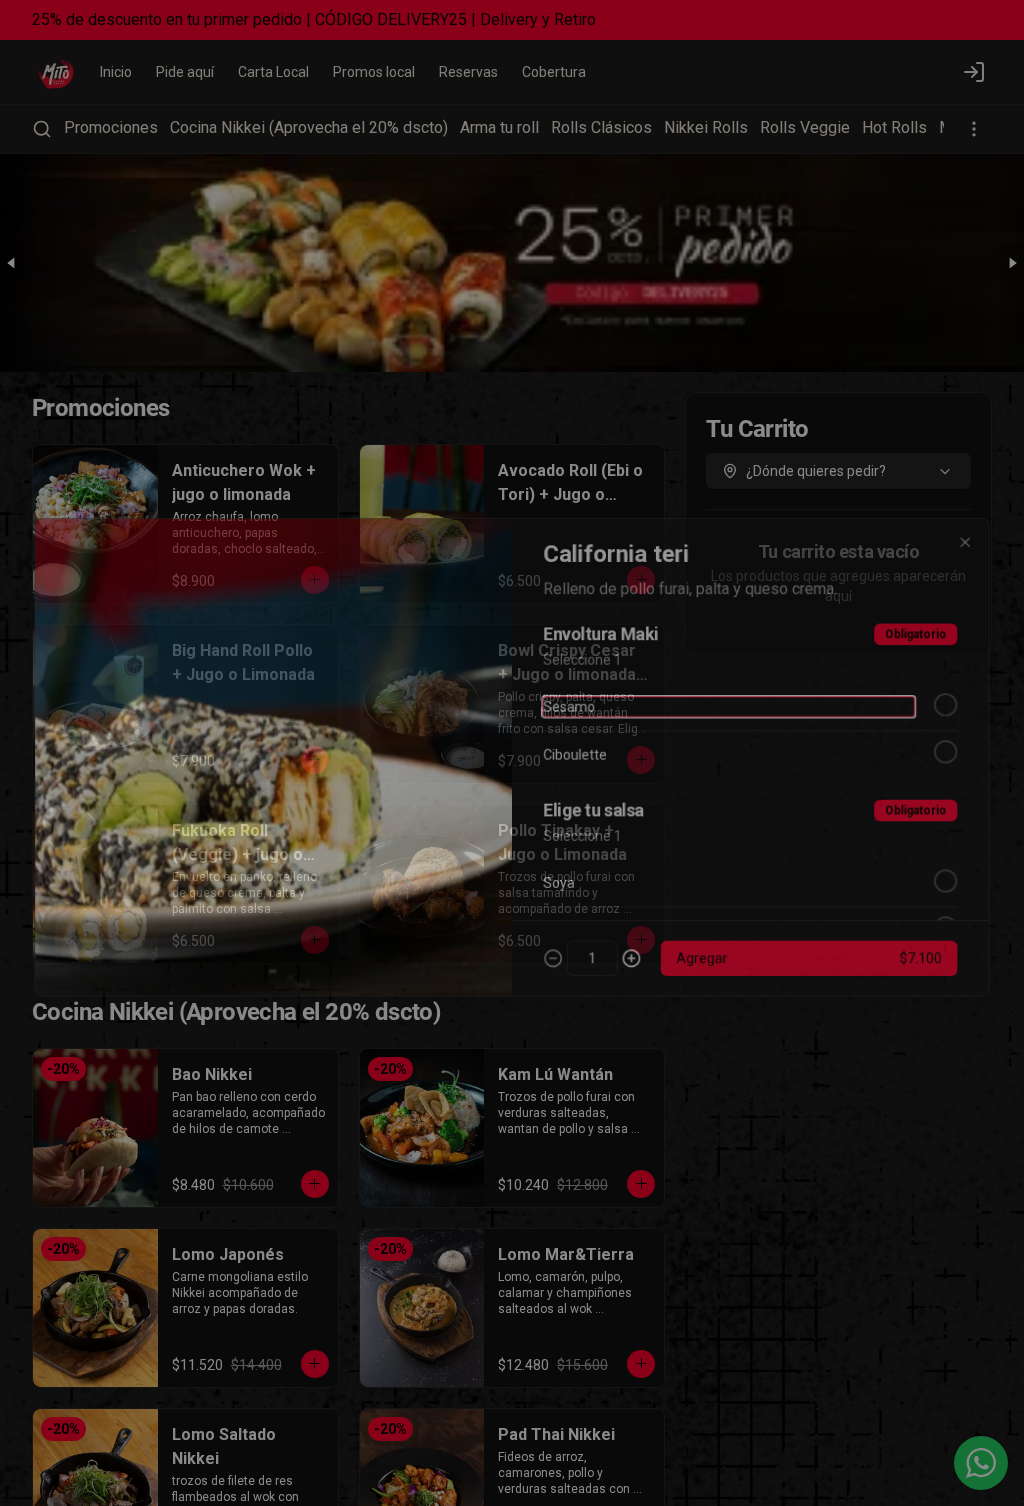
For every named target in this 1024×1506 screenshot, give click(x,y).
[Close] (975, 534)
